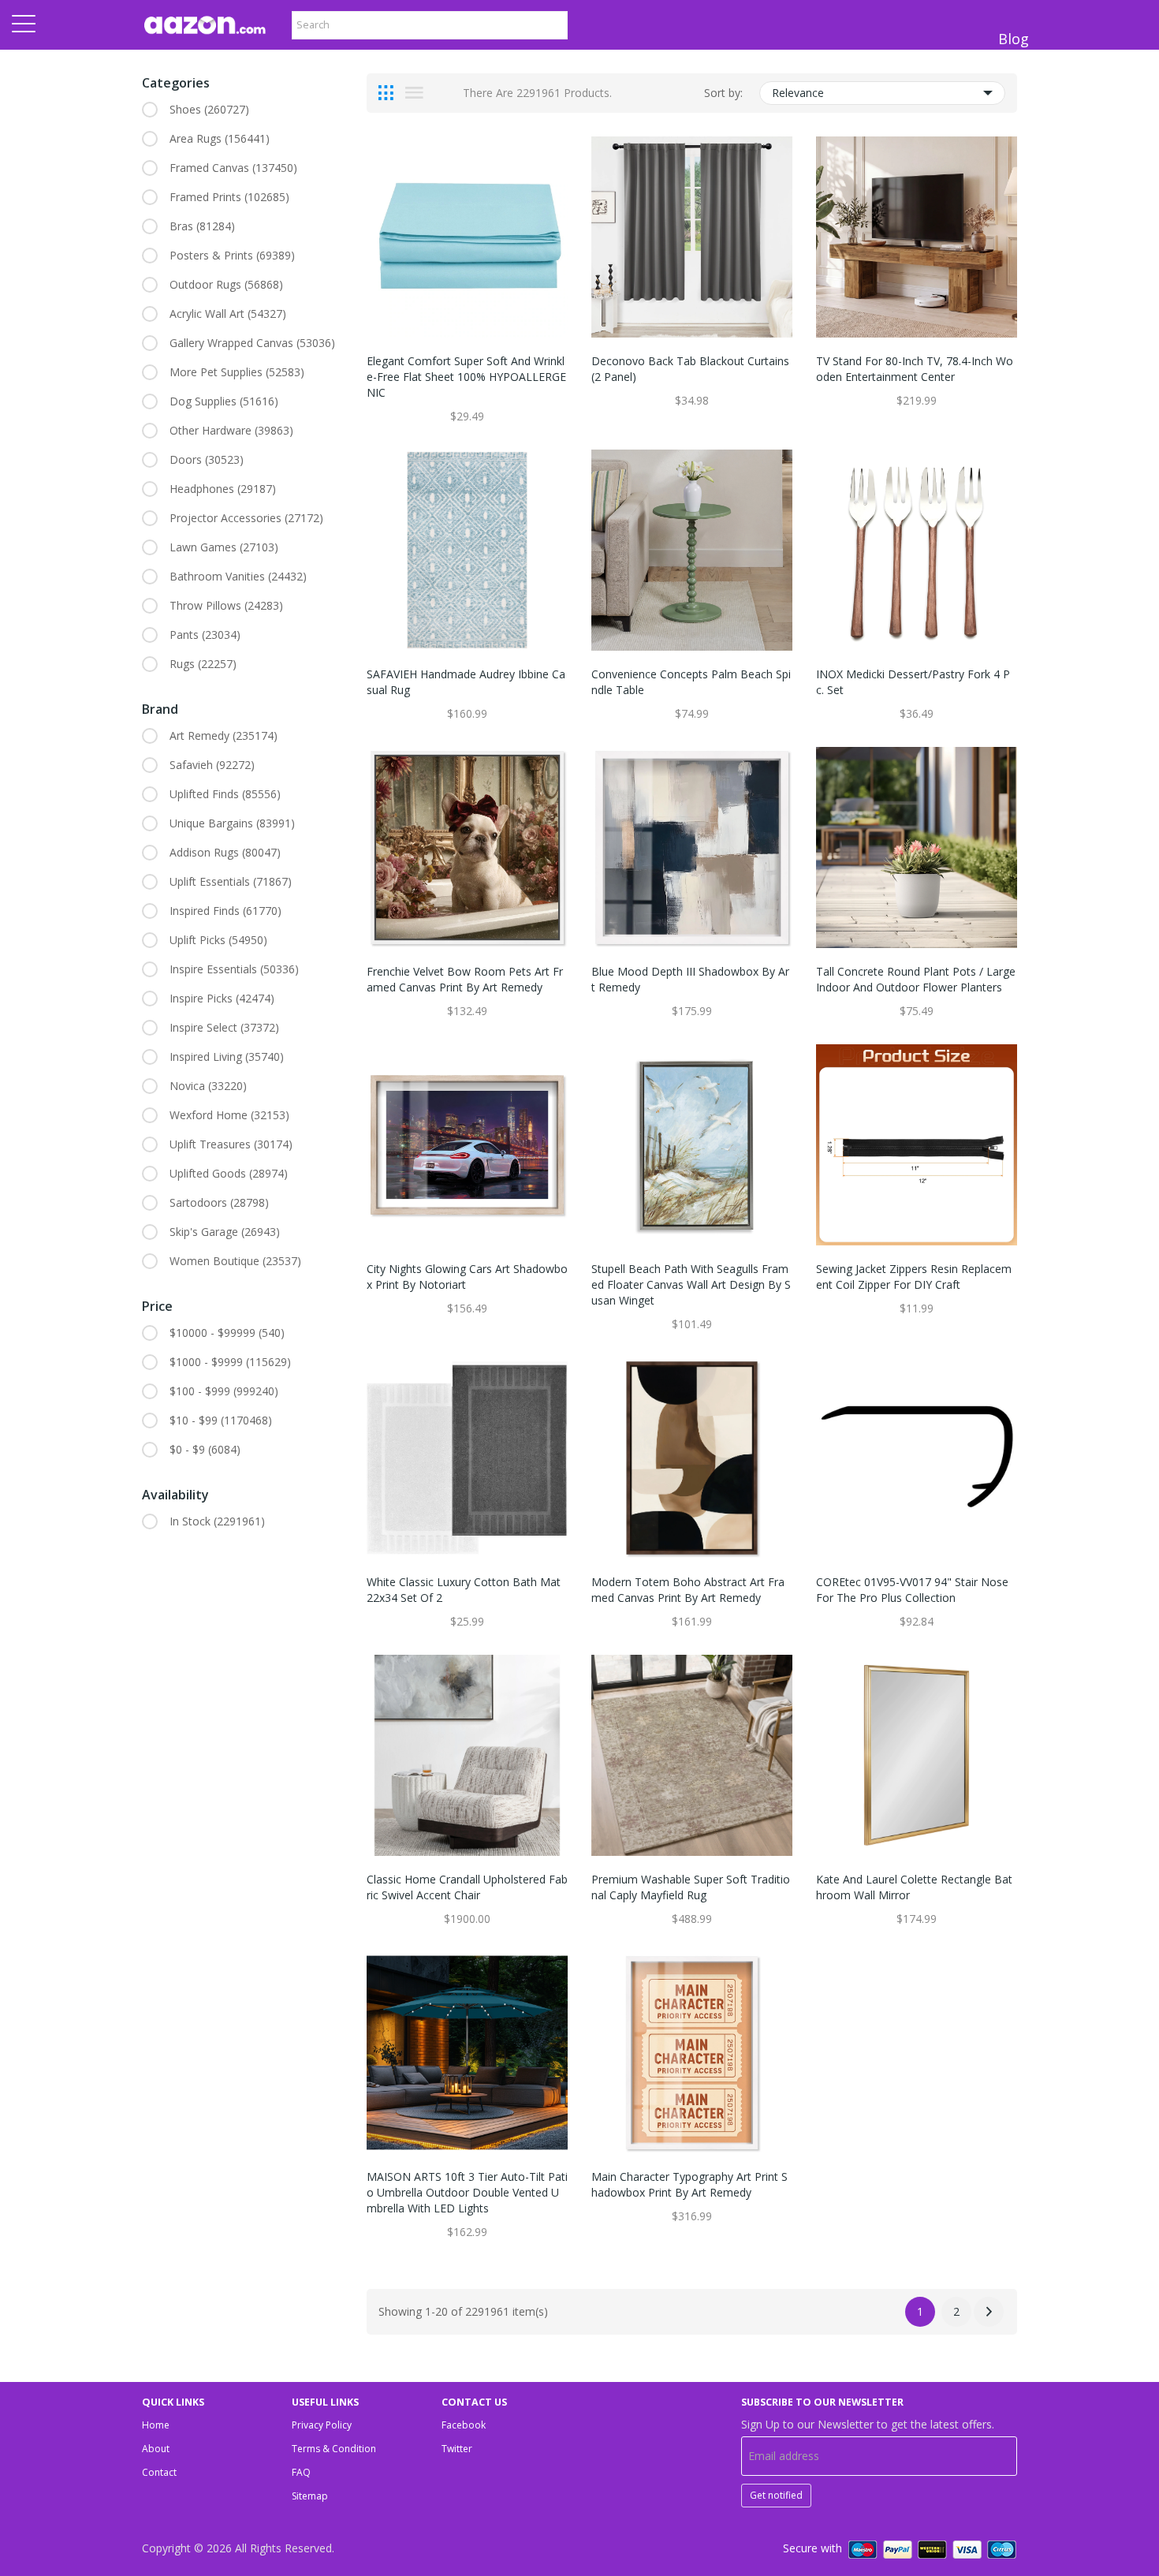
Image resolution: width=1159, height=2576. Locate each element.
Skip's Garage (225, 1232)
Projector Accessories (246, 518)
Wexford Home (229, 1115)
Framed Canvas (233, 168)
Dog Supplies (224, 401)
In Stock (217, 1521)
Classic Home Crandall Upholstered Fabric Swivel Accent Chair (467, 1887)
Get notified (776, 2495)
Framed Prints (229, 197)
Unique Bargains (232, 823)
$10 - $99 (221, 1420)
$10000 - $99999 (227, 1333)
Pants (205, 635)
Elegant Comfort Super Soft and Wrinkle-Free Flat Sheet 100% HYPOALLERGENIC (466, 377)
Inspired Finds (225, 911)
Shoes (209, 109)
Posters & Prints (232, 255)
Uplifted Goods (229, 1173)
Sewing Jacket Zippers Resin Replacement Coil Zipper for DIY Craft (914, 1277)
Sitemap (310, 2496)
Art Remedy (224, 735)
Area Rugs (220, 138)
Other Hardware (231, 430)
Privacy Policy (322, 2425)
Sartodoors (219, 1202)
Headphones (223, 489)
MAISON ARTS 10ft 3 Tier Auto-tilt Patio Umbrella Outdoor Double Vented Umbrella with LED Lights (467, 2192)
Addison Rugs (225, 852)
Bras (202, 226)
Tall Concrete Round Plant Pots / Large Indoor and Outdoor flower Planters (916, 979)
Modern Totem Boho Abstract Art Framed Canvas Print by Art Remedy (688, 1590)
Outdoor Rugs (226, 284)
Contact (159, 2472)
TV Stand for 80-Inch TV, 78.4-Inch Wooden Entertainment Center (915, 369)
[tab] (386, 93)
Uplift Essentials (231, 881)
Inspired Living (227, 1057)
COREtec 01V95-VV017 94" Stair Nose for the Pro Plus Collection (912, 1590)
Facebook (464, 2425)
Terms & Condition (334, 2449)
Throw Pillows (226, 605)
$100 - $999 (224, 1391)
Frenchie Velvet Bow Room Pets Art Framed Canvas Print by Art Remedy (465, 979)
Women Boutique (235, 1261)
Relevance (798, 93)
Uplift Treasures (231, 1144)
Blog (1014, 39)
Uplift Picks (218, 940)
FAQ (301, 2472)
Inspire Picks (222, 998)
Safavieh (212, 765)
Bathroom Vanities (238, 576)
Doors (207, 459)
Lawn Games (224, 547)
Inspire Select (224, 1027)
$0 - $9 (205, 1449)
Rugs (203, 664)
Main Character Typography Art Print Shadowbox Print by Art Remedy (689, 2184)
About (156, 2449)
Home (156, 2425)
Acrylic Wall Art (228, 314)
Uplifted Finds (225, 794)
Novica (208, 1086)
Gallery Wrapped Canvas (252, 343)
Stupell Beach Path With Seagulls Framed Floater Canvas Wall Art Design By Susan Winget (691, 1284)
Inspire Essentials (234, 969)
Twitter (457, 2449)
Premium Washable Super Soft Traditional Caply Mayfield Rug (691, 1887)
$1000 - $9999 (230, 1362)
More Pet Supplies (237, 372)
